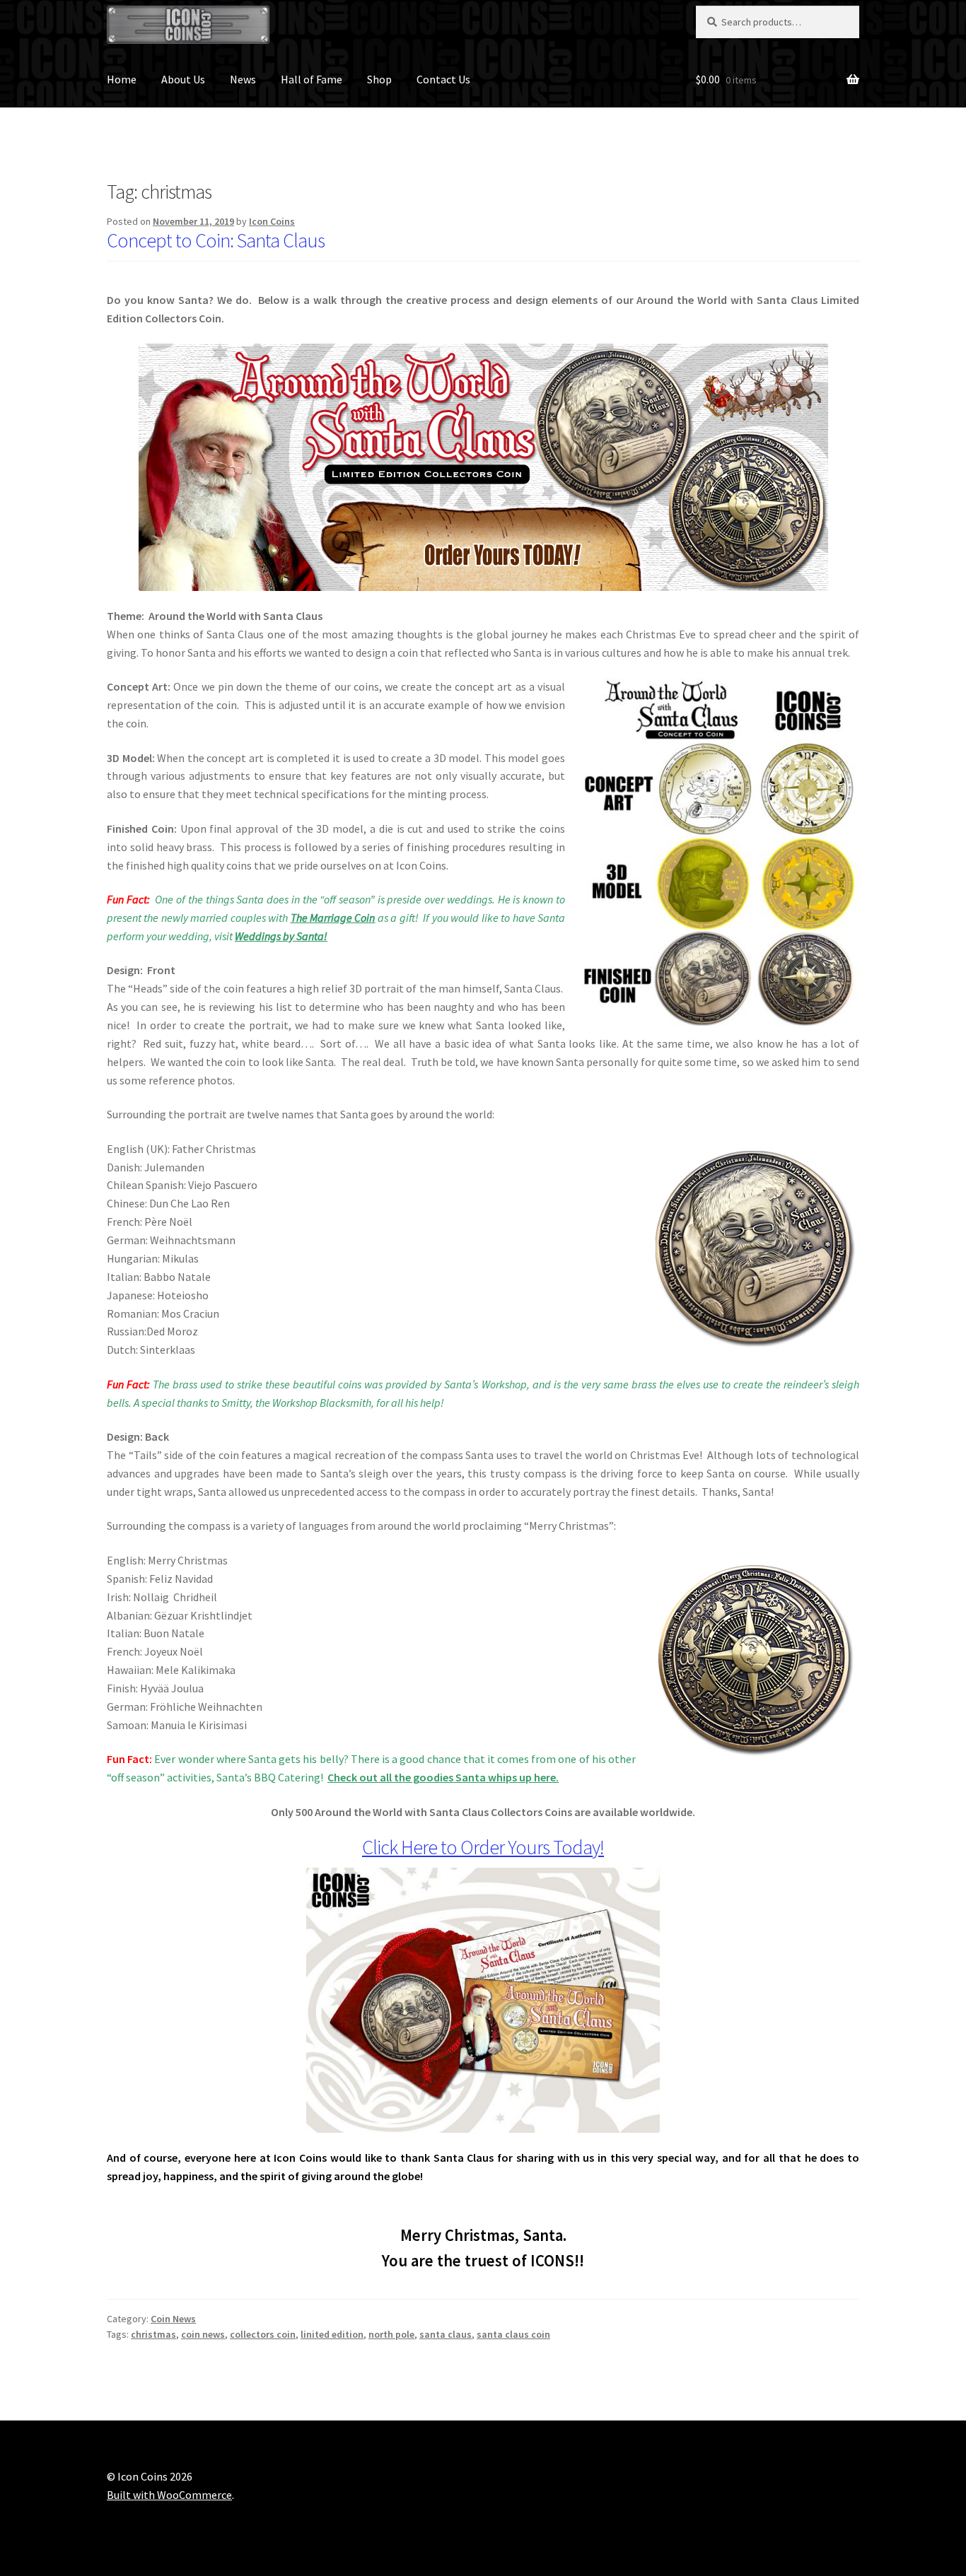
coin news (203, 2334)
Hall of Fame (312, 79)
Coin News (173, 2319)
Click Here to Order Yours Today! (483, 1847)
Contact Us (443, 79)
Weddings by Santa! (281, 936)
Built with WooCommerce (169, 2495)
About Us (183, 79)
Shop (379, 79)
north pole (391, 2334)
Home (122, 79)
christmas (153, 2334)
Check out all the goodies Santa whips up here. (443, 1777)
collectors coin (263, 2334)
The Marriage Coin (333, 918)
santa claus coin (513, 2334)
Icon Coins (272, 221)
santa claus (446, 2334)
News (243, 79)
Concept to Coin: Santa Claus (216, 240)
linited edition (332, 2334)
